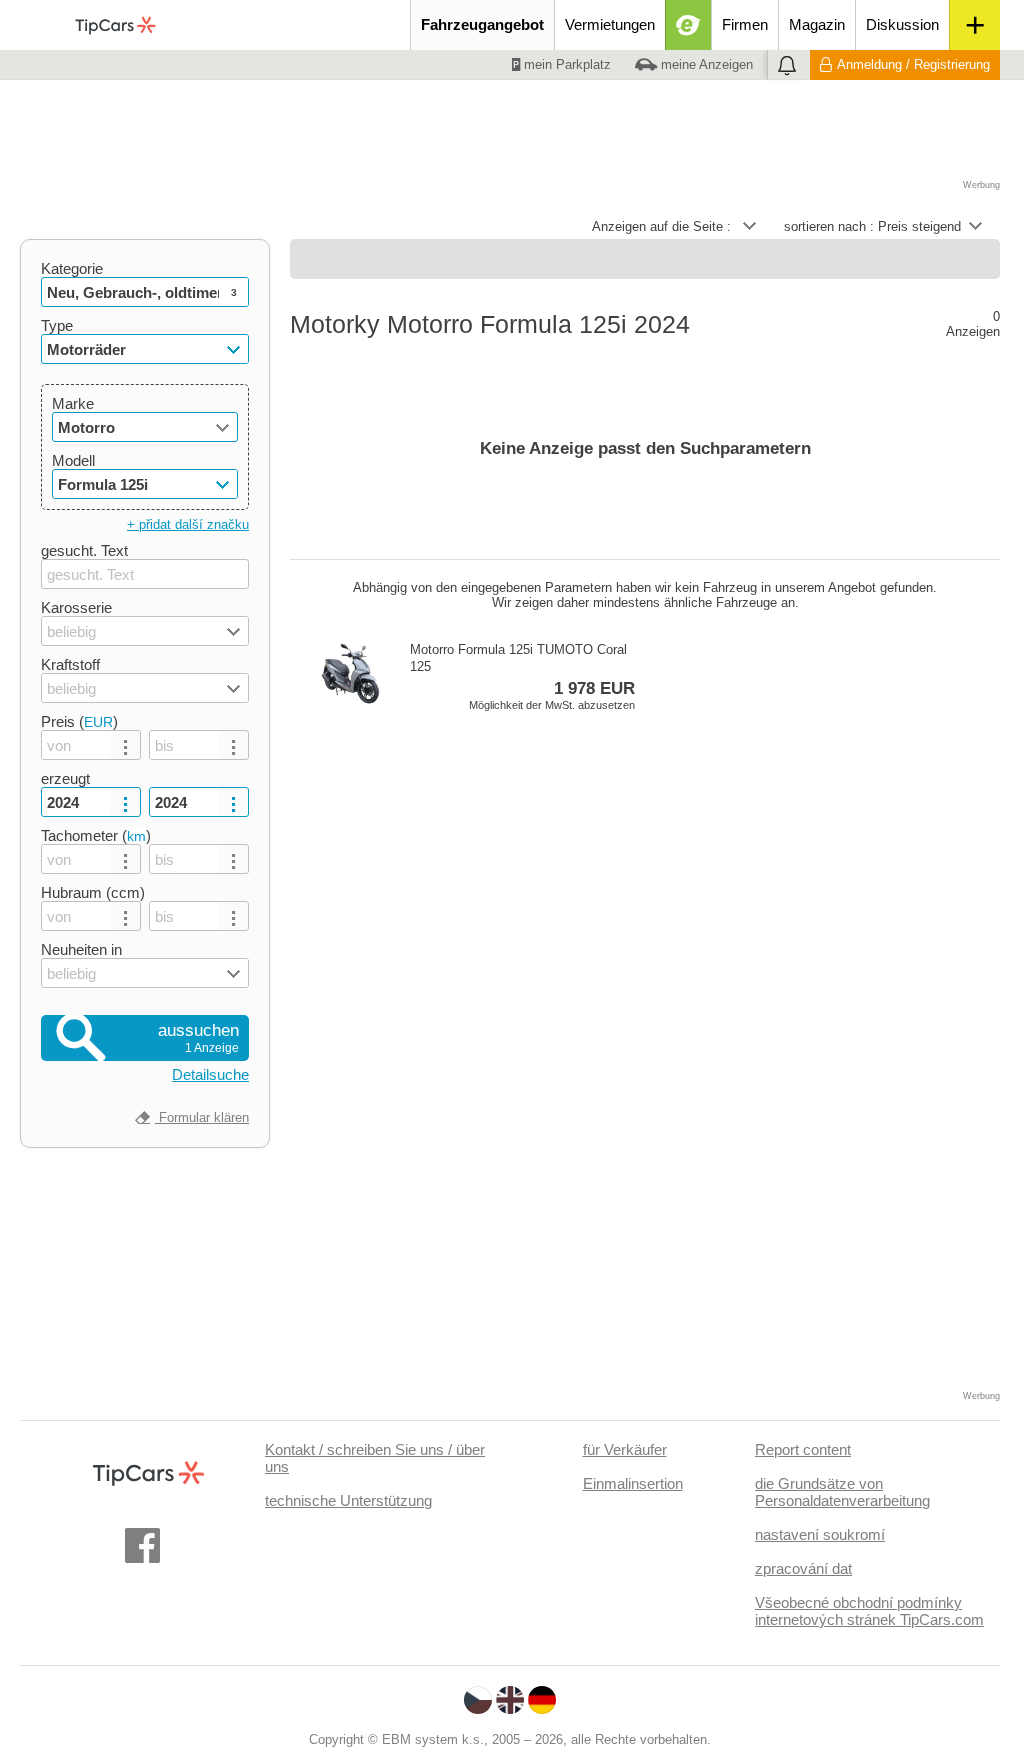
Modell (73, 460)
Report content (803, 1449)
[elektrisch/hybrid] (688, 25)
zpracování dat (803, 1568)
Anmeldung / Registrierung (913, 64)
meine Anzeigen (705, 64)
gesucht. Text (84, 550)
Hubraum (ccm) (93, 892)
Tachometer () (96, 835)
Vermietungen (610, 24)
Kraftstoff (70, 664)
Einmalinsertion (633, 1483)
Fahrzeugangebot (482, 24)
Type (57, 325)
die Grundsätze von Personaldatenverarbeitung (842, 1492)
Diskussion (902, 24)
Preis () (79, 721)
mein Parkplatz (565, 64)
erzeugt (65, 778)
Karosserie (76, 607)
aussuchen (198, 1038)
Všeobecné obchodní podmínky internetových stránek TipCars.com (869, 1611)
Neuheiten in (81, 949)
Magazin (817, 24)
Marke (73, 403)
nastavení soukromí (820, 1534)
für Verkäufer (625, 1449)
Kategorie (72, 268)
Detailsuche (210, 1074)
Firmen (745, 24)
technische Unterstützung (348, 1500)
